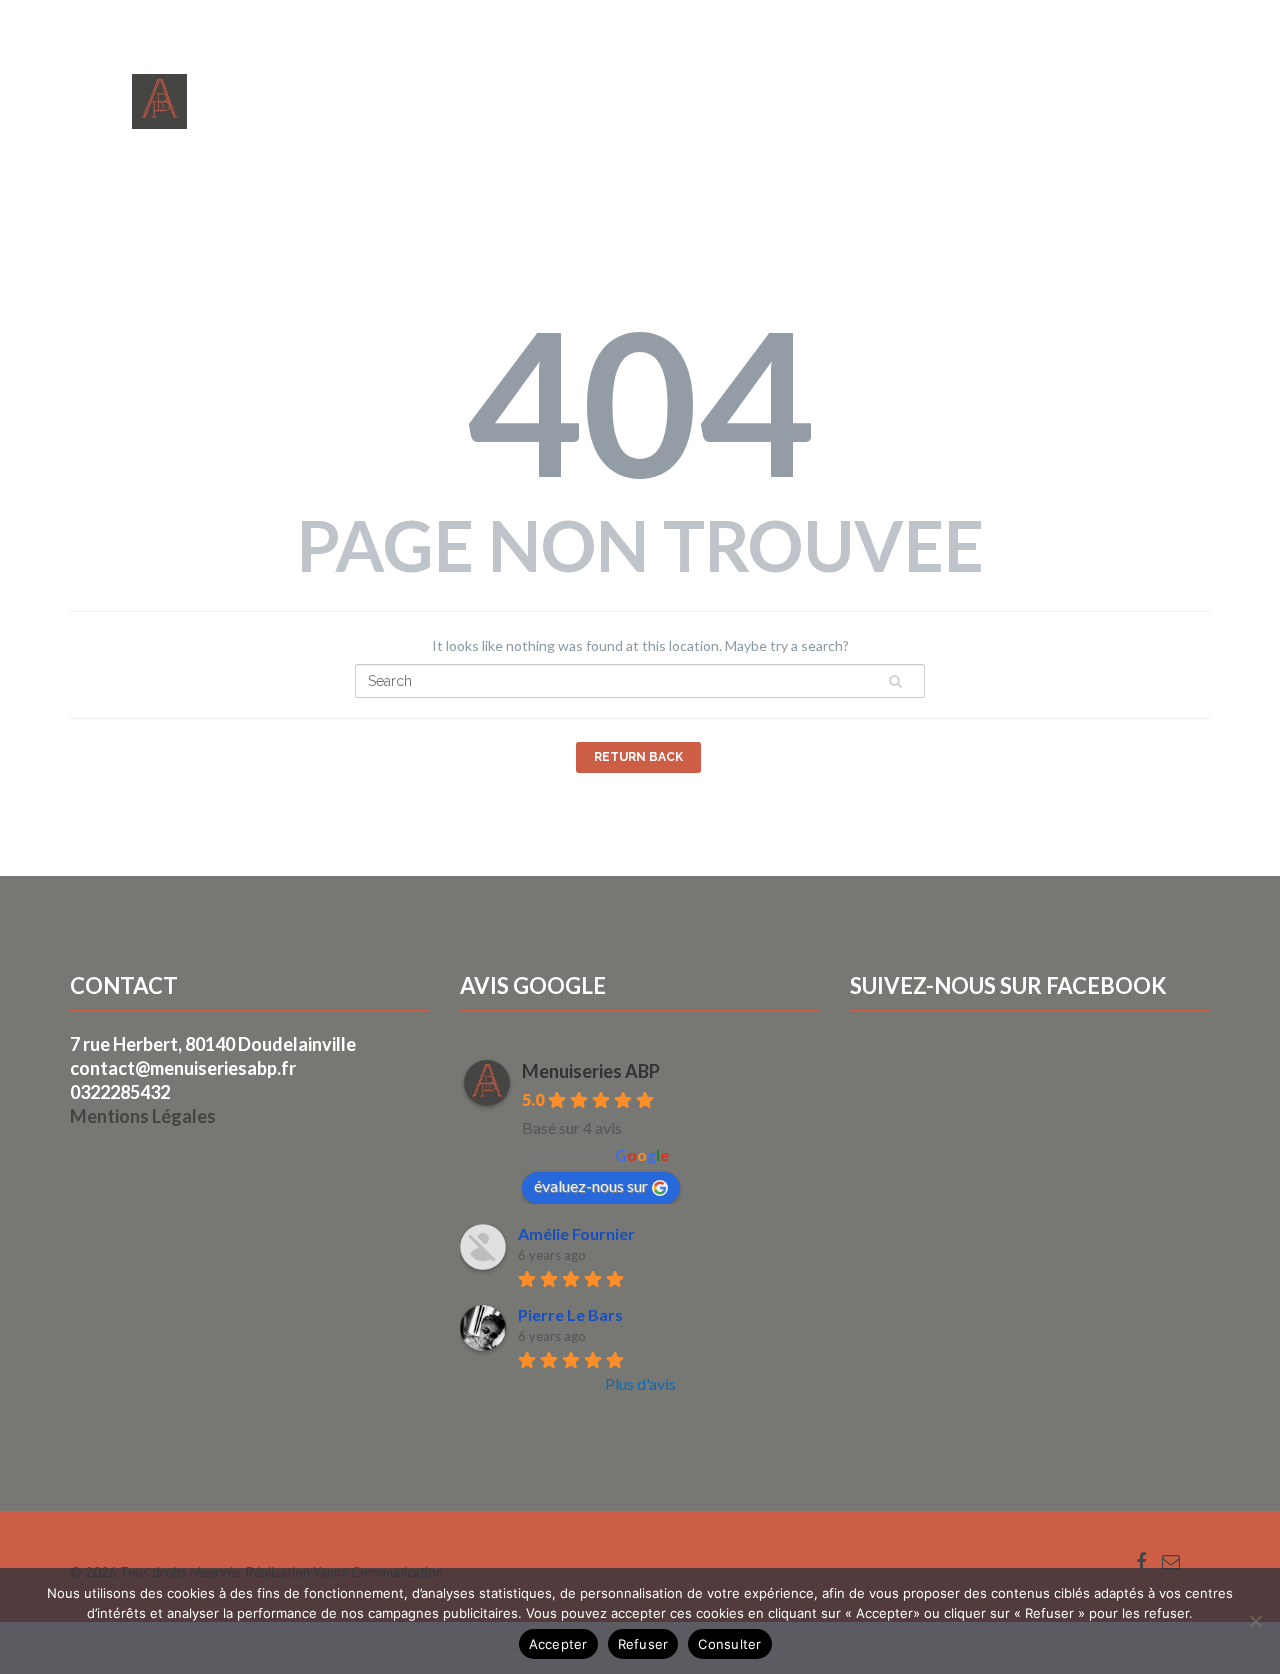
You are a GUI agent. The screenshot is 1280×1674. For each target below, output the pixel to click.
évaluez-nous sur (591, 1185)
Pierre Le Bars (570, 1314)
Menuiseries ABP (591, 1071)
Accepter (558, 1644)
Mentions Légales (143, 1116)
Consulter (729, 1644)
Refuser (643, 1644)
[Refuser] (1255, 1621)
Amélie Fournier (576, 1233)
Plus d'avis (640, 1383)
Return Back (638, 757)
